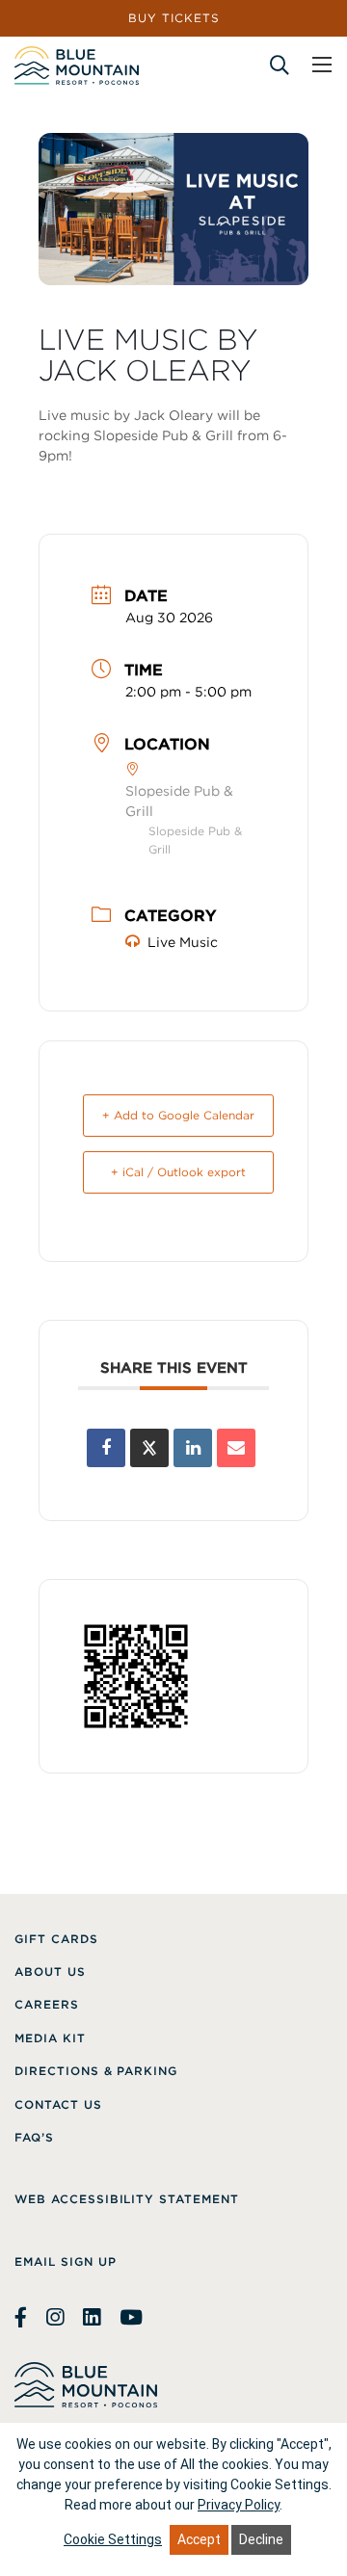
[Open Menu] (322, 65)
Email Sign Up (65, 2261)
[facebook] (23, 2318)
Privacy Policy (239, 2505)
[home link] (77, 66)
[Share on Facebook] (106, 1448)
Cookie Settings (113, 2539)
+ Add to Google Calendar (178, 1115)
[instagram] (55, 2318)
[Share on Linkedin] (193, 1448)
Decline (261, 2539)
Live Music (183, 942)
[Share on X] (149, 1448)
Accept (199, 2539)
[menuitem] (56, 1939)
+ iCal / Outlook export (178, 1172)
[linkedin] (92, 2318)
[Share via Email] (236, 1448)
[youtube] (131, 2318)
